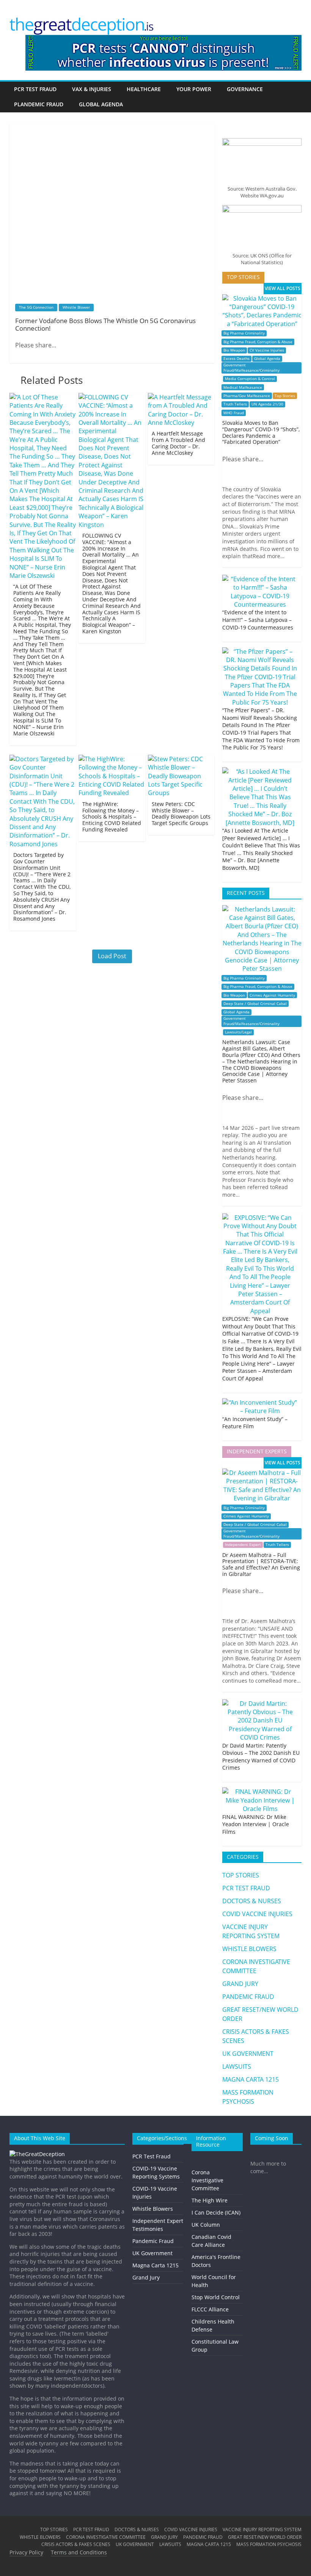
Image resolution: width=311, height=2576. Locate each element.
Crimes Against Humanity (272, 995)
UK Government (152, 2253)
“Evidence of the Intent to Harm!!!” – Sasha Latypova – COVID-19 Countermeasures (258, 620)
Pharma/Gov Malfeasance (247, 396)
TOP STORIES (241, 1875)
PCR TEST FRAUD (35, 89)
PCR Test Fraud (152, 2156)
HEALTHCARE (144, 89)
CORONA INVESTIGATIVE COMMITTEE (106, 2537)
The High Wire (210, 2200)
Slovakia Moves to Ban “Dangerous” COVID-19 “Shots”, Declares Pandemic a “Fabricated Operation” (261, 432)
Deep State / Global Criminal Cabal (255, 1004)
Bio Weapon (234, 350)
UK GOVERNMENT (248, 2054)
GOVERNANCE (245, 89)
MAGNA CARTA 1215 (251, 2079)
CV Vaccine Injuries (267, 350)
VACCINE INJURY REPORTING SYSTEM (262, 2529)
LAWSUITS (237, 2066)
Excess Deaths (236, 359)
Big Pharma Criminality (244, 333)
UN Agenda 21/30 (267, 404)
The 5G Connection (36, 307)
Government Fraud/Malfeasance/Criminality (251, 368)
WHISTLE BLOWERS (249, 1949)
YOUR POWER (194, 89)
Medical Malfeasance (243, 387)
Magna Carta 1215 (155, 2265)
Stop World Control (216, 2297)
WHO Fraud (234, 413)
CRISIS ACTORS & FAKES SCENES (76, 2544)
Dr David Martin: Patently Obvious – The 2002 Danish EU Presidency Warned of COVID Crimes (261, 1757)
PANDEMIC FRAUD (248, 1997)
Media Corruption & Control (250, 379)
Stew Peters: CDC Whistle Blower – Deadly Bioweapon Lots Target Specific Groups (181, 813)
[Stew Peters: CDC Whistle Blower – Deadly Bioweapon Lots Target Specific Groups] (181, 759)
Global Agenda (267, 359)
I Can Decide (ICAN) (216, 2212)
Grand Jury (146, 2277)
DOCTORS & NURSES (252, 1901)
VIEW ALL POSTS (283, 288)
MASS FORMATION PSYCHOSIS (269, 2544)
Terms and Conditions (79, 2552)
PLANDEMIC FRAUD (39, 104)
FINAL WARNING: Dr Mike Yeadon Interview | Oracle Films (256, 1824)
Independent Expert (243, 1545)
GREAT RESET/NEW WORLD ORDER (265, 2537)
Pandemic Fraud (153, 2241)
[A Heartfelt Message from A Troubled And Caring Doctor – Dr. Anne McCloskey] (181, 397)
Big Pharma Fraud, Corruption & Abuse (258, 342)
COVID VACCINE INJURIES (257, 1914)
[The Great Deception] (37, 2154)
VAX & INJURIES (92, 89)
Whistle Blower (76, 307)
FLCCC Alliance (210, 2309)
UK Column (206, 2225)
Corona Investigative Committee (207, 2180)
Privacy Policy (26, 2552)
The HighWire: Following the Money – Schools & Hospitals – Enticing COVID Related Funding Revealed (112, 817)
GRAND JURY (240, 1984)
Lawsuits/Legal (238, 1032)
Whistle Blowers (153, 2209)
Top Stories (285, 396)
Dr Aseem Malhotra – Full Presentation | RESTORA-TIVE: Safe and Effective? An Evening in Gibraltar (261, 1564)
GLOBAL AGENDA (101, 104)
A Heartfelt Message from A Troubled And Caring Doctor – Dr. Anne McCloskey (178, 443)
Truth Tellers (235, 404)
